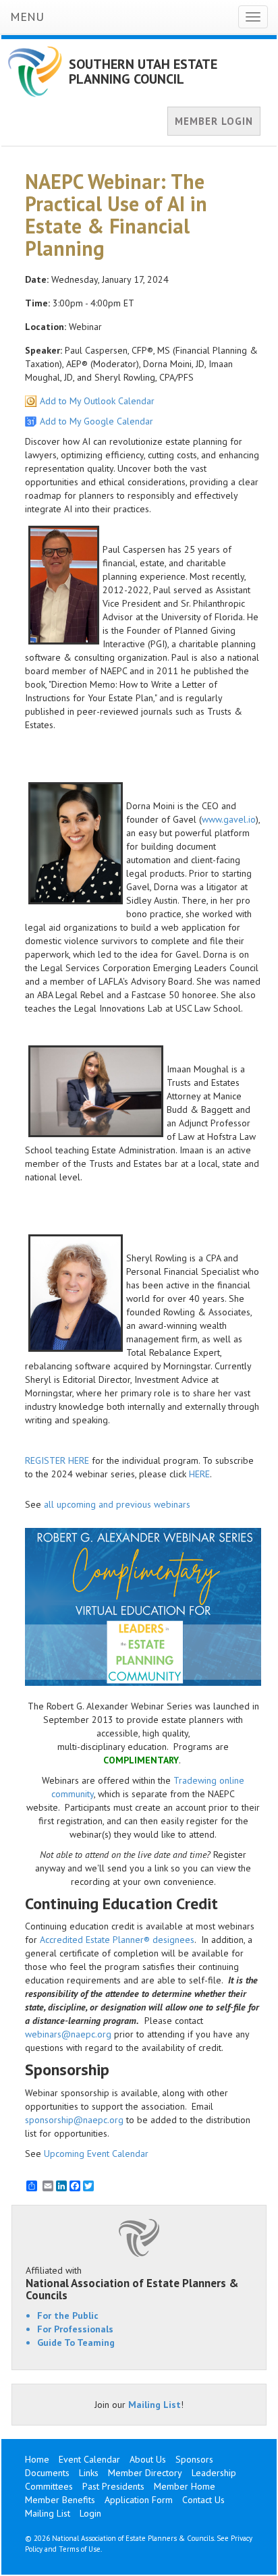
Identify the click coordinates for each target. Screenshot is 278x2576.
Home (37, 2459)
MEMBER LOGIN (214, 121)
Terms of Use (80, 2549)
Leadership (214, 2473)
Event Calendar (89, 2459)
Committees (49, 2486)
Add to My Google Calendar (96, 421)
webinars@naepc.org (68, 2034)
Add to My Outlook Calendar (97, 401)
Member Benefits (60, 2500)
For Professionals (75, 2329)
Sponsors (194, 2459)
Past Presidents (113, 2486)
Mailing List (155, 2405)
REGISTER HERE (57, 1460)
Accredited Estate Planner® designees (117, 1940)
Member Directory (145, 2473)
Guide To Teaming (76, 2342)
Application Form (139, 2500)
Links (89, 2473)
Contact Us (203, 2500)
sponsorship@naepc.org (74, 2120)
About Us (148, 2459)
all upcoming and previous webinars (117, 1504)
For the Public (68, 2315)
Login (90, 2513)
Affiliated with (132, 2283)
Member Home (185, 2486)
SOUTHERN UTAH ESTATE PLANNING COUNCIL (143, 72)
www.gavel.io (229, 819)
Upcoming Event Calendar (96, 2154)
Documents (47, 2473)
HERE (199, 1474)
